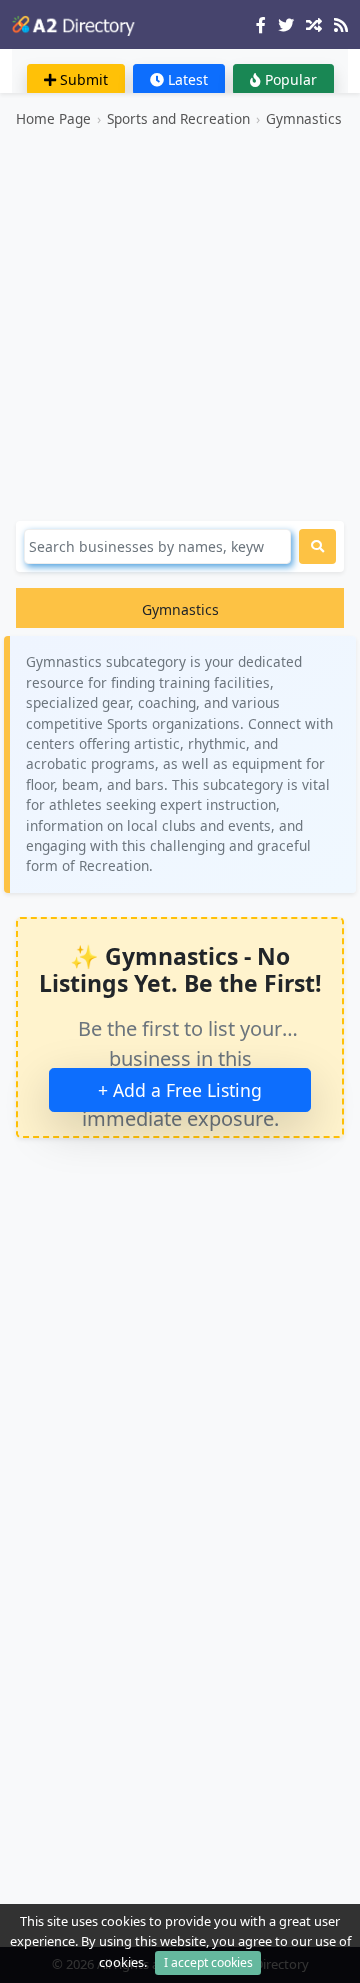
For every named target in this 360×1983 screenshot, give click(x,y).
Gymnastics (304, 118)
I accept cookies (208, 1962)
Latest (186, 79)
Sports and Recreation (178, 118)
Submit (82, 79)
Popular (289, 79)
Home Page (53, 118)
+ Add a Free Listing (180, 1090)
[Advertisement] (180, 325)
